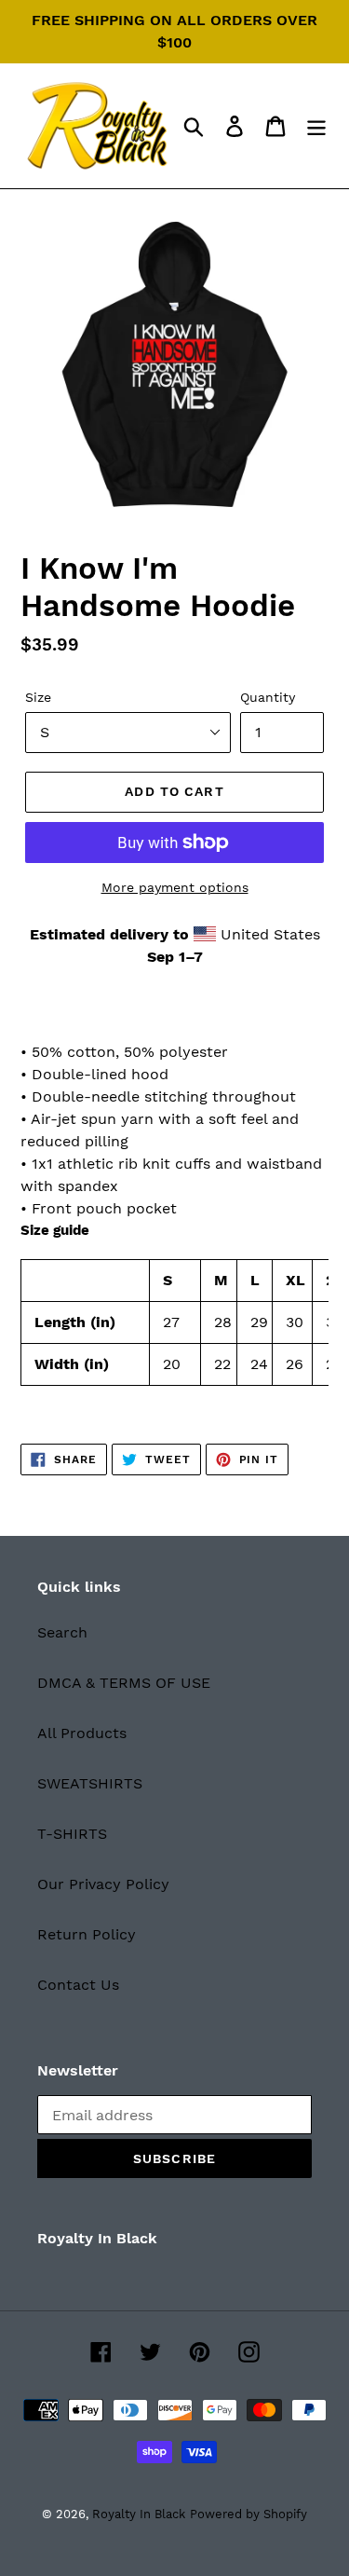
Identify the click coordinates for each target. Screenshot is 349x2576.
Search (62, 1632)
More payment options (175, 887)
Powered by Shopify (248, 2514)
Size (38, 697)
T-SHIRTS (72, 1834)
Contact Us (78, 1985)
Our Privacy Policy (103, 1884)
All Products (82, 1733)
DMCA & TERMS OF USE (124, 1683)
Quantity (268, 697)
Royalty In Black (139, 2514)
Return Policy (87, 1934)
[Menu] (316, 126)
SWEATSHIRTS (90, 1783)
